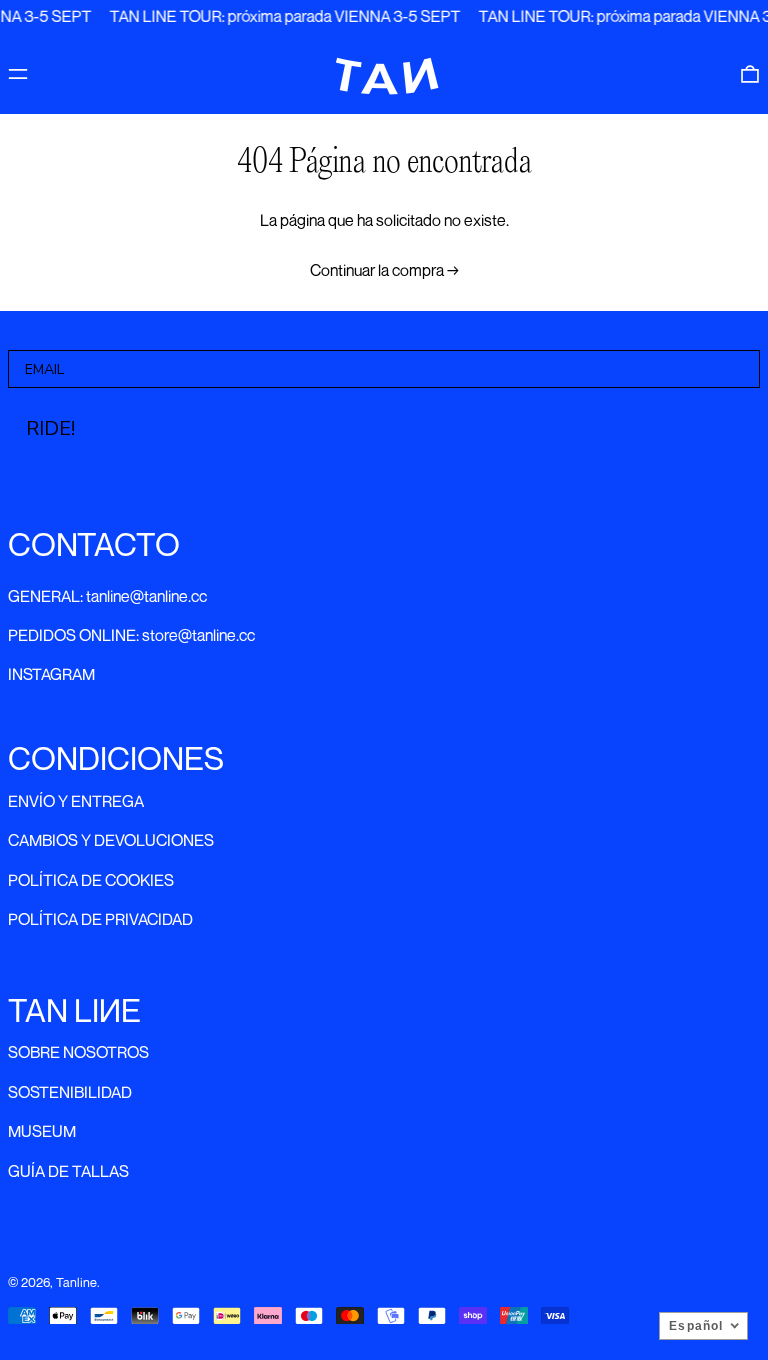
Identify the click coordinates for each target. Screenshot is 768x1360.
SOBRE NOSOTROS (78, 1052)
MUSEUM (42, 1131)
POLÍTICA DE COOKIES (91, 880)
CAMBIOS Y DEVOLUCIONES (111, 840)
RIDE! (50, 428)
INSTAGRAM (51, 674)
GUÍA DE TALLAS (68, 1171)
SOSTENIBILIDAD (70, 1092)
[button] (750, 74)
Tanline (76, 1282)
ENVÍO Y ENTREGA (76, 801)
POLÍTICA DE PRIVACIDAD (100, 919)
